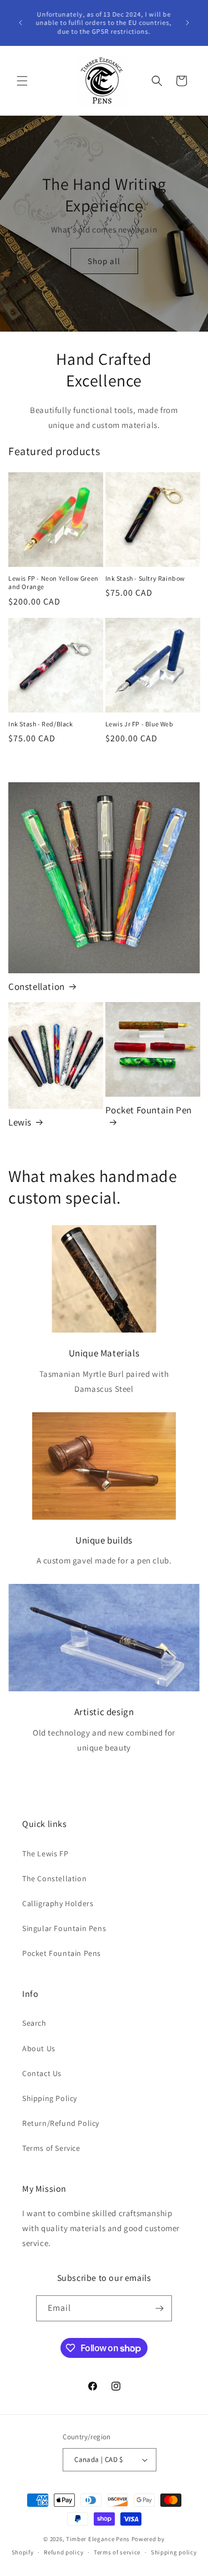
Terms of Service (51, 2148)
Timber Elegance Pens (98, 2539)
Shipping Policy (50, 2098)
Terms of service (117, 2552)
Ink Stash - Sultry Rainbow (146, 578)
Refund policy (64, 2552)
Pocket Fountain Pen (149, 1110)
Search (34, 2023)
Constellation (37, 987)
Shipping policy (174, 2552)
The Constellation (54, 1878)
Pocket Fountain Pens (62, 1953)
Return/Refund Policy (61, 2123)
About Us (39, 2048)
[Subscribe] (159, 2308)
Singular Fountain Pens (64, 1928)
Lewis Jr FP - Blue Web (139, 724)
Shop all (104, 261)
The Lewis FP (45, 1854)
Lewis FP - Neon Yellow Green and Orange (54, 583)
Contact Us (42, 2073)
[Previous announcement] (21, 23)
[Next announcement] (187, 23)
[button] (22, 81)
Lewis (20, 1122)
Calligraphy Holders (58, 1903)
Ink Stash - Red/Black (41, 724)
